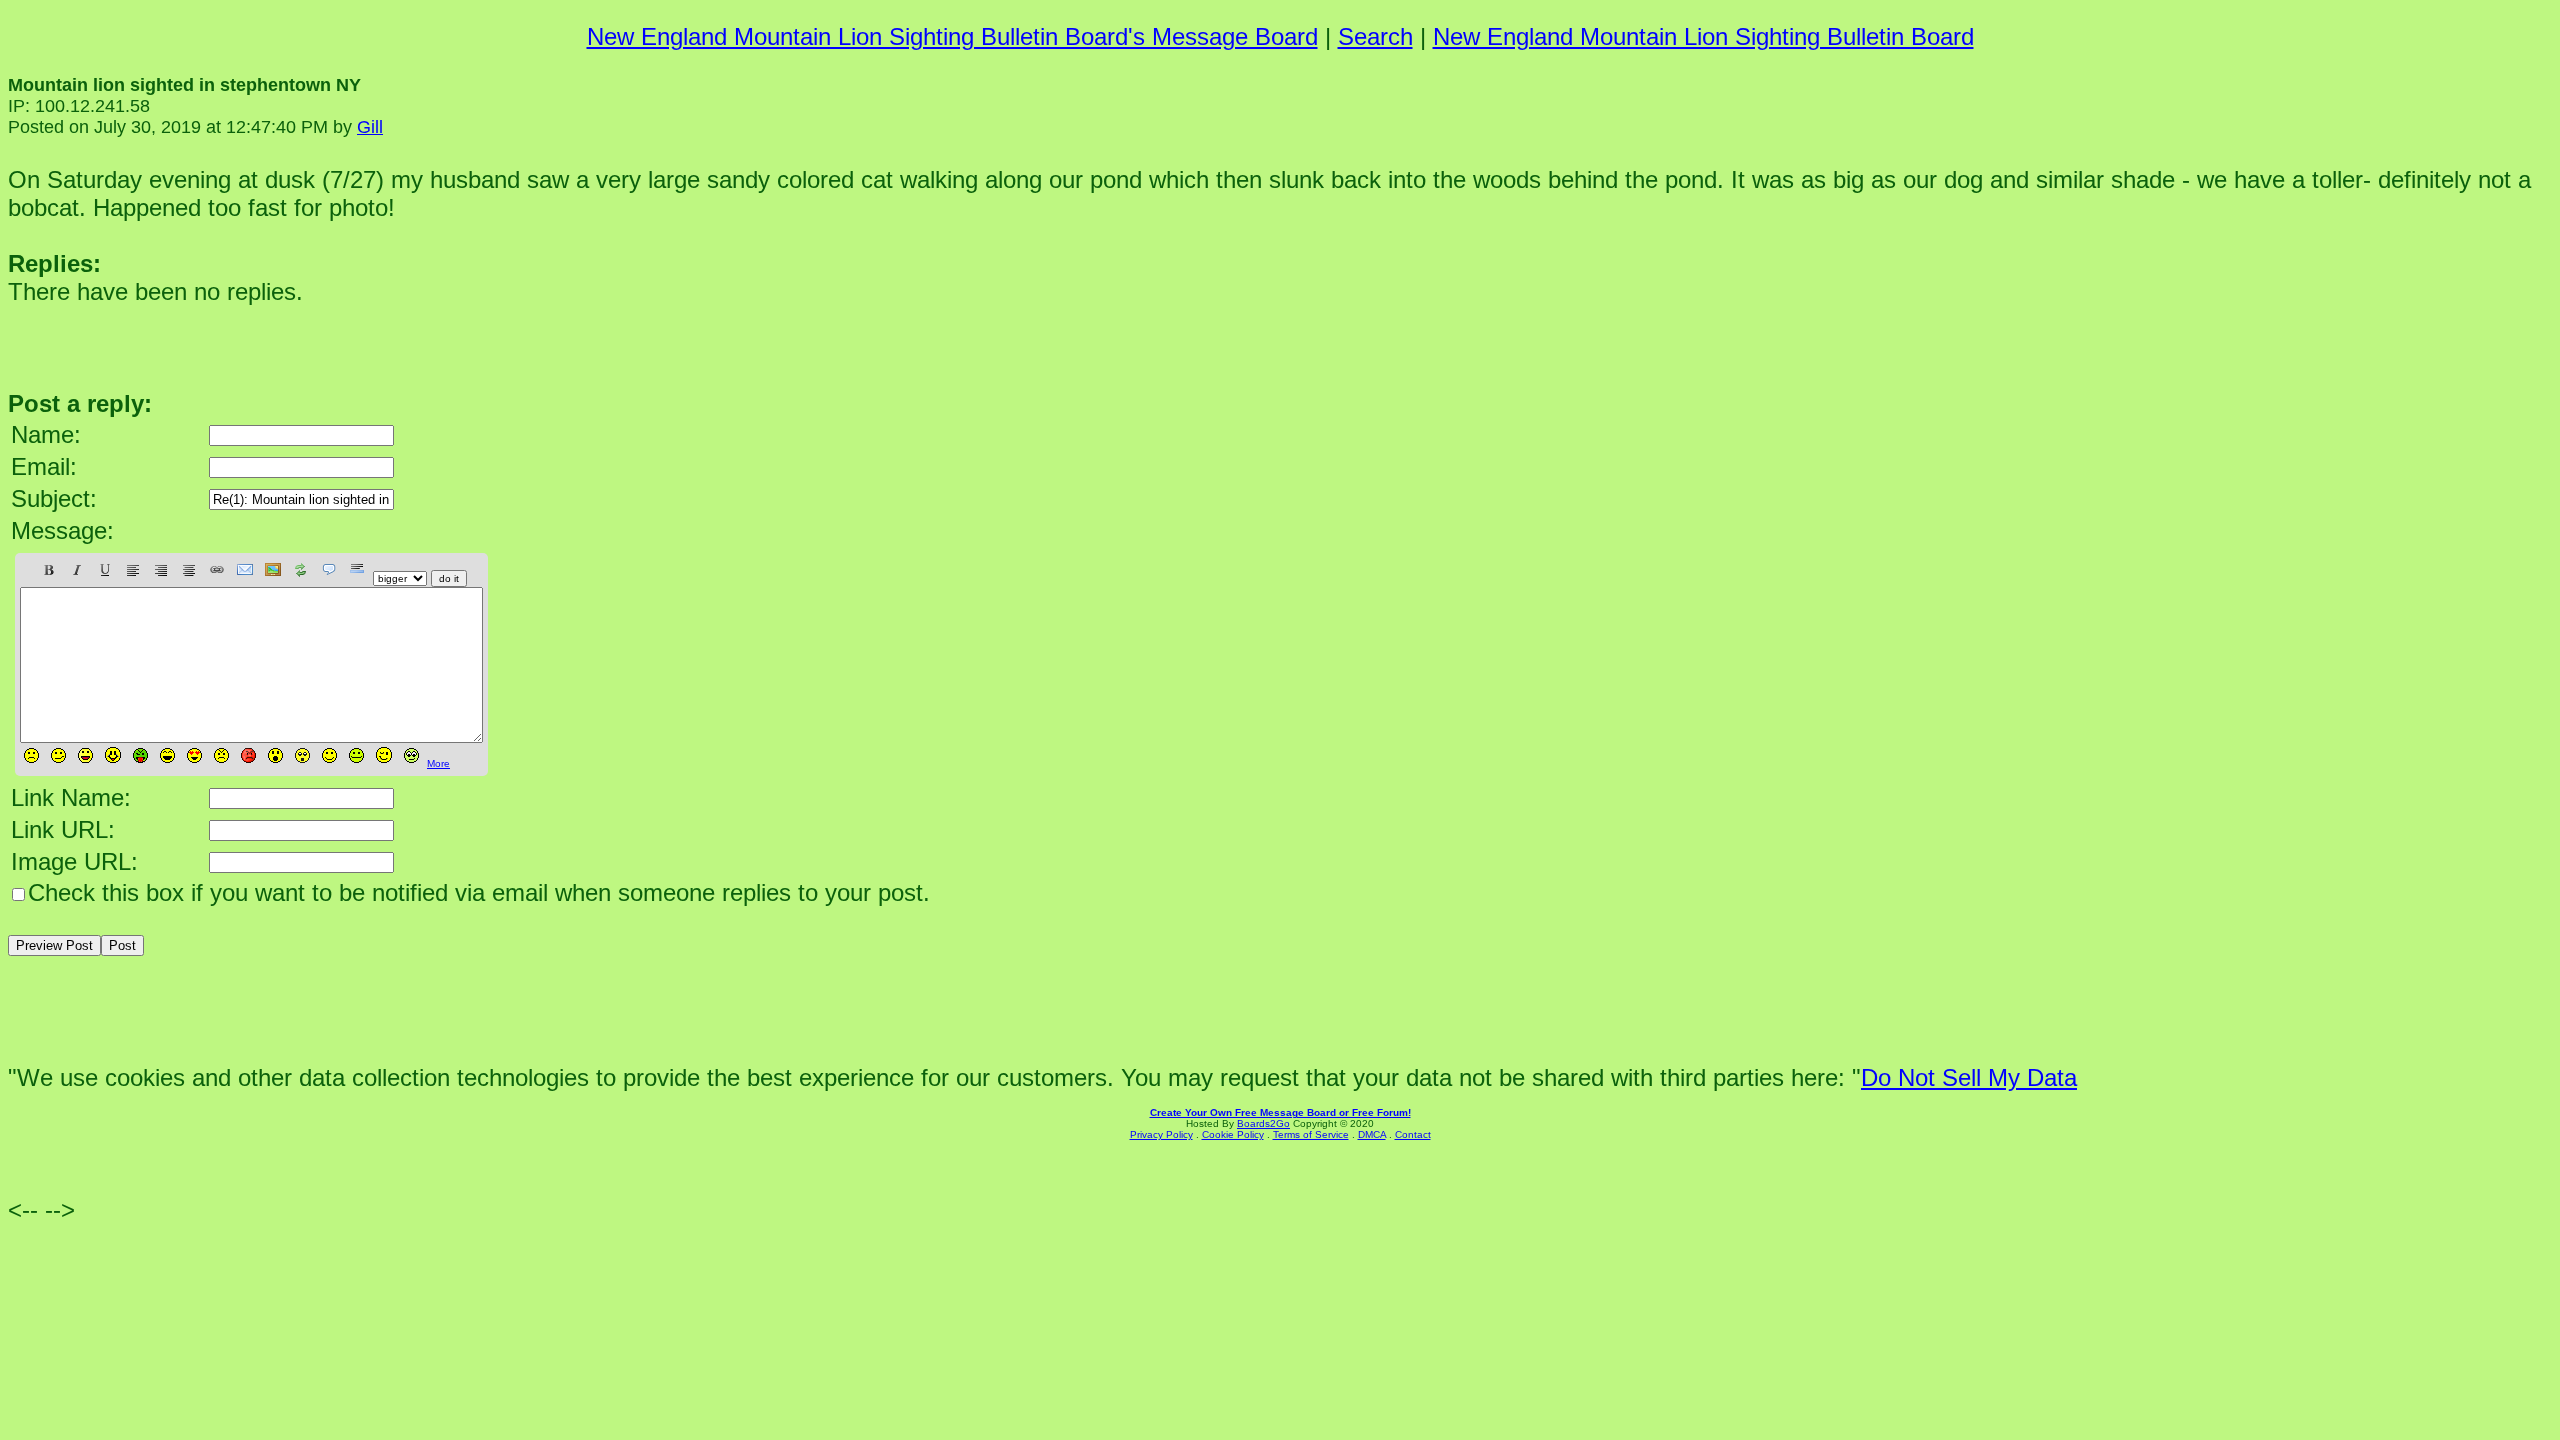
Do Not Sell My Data (1969, 1077)
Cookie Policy (1233, 1134)
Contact (1413, 1134)
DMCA (1372, 1134)
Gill (370, 127)
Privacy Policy (1161, 1134)
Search (1375, 36)
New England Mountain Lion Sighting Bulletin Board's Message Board (952, 36)
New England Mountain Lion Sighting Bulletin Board (1703, 36)
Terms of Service (1311, 1134)
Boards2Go (1263, 1123)
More (438, 763)
